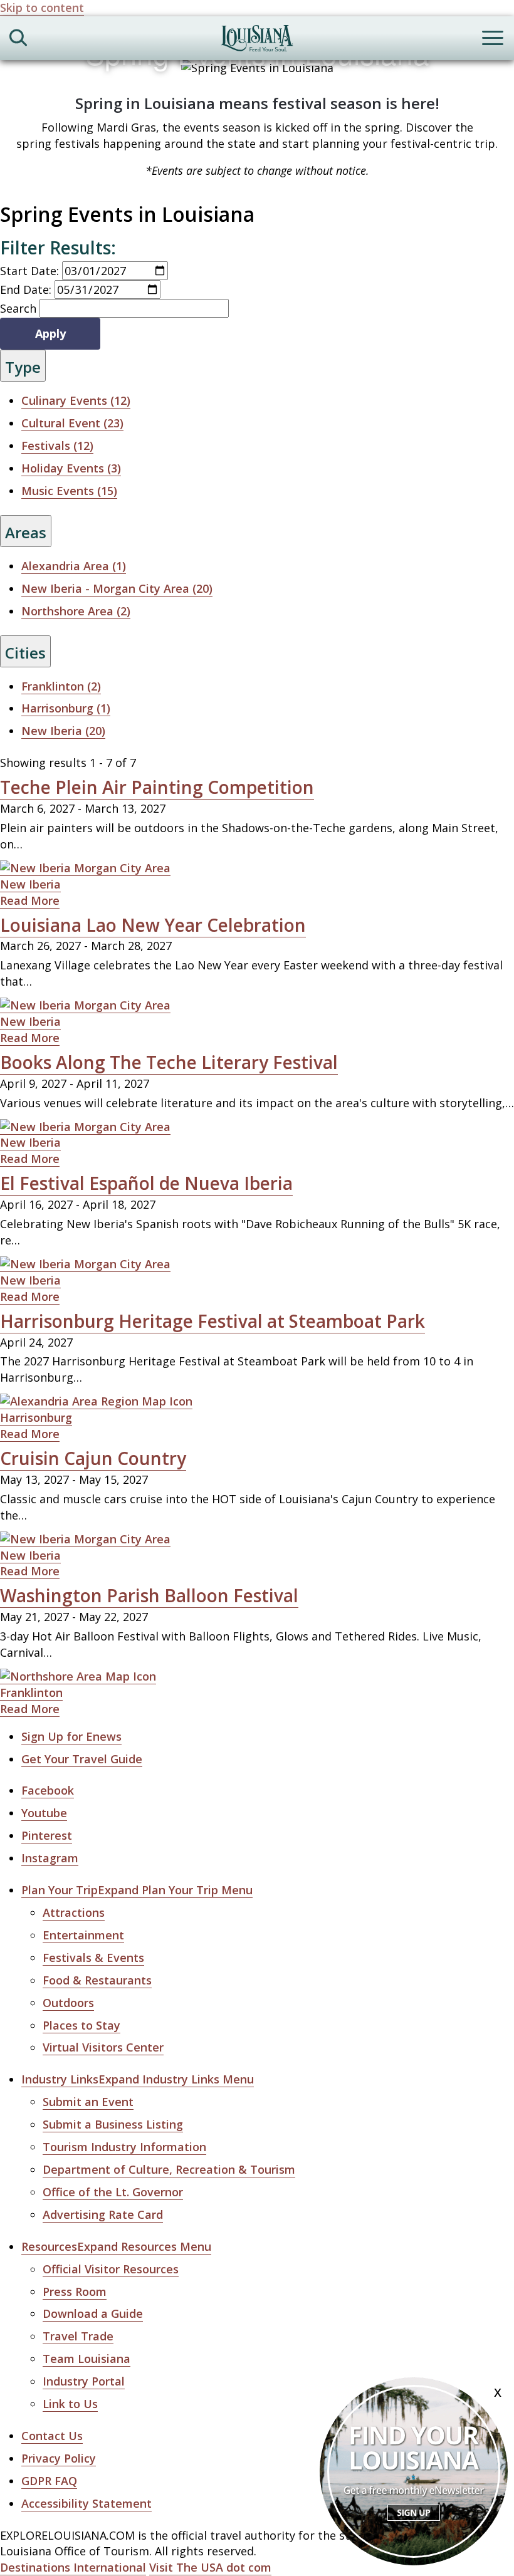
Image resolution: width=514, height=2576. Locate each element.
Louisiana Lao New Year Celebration (153, 925)
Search (18, 308)
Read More (30, 900)
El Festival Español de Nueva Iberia (146, 1183)
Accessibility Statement (87, 2503)
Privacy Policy (59, 2458)
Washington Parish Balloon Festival (149, 1595)
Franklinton (31, 1692)
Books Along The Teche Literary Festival (169, 1062)
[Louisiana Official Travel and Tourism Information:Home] (257, 40)
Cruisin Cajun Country (93, 1458)
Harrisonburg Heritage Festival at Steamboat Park (212, 1321)
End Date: (26, 289)
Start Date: (29, 271)
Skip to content (42, 8)
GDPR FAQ (49, 2481)
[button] (137, 1890)
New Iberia (30, 884)
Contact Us (52, 2436)
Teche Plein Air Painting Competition (157, 787)
